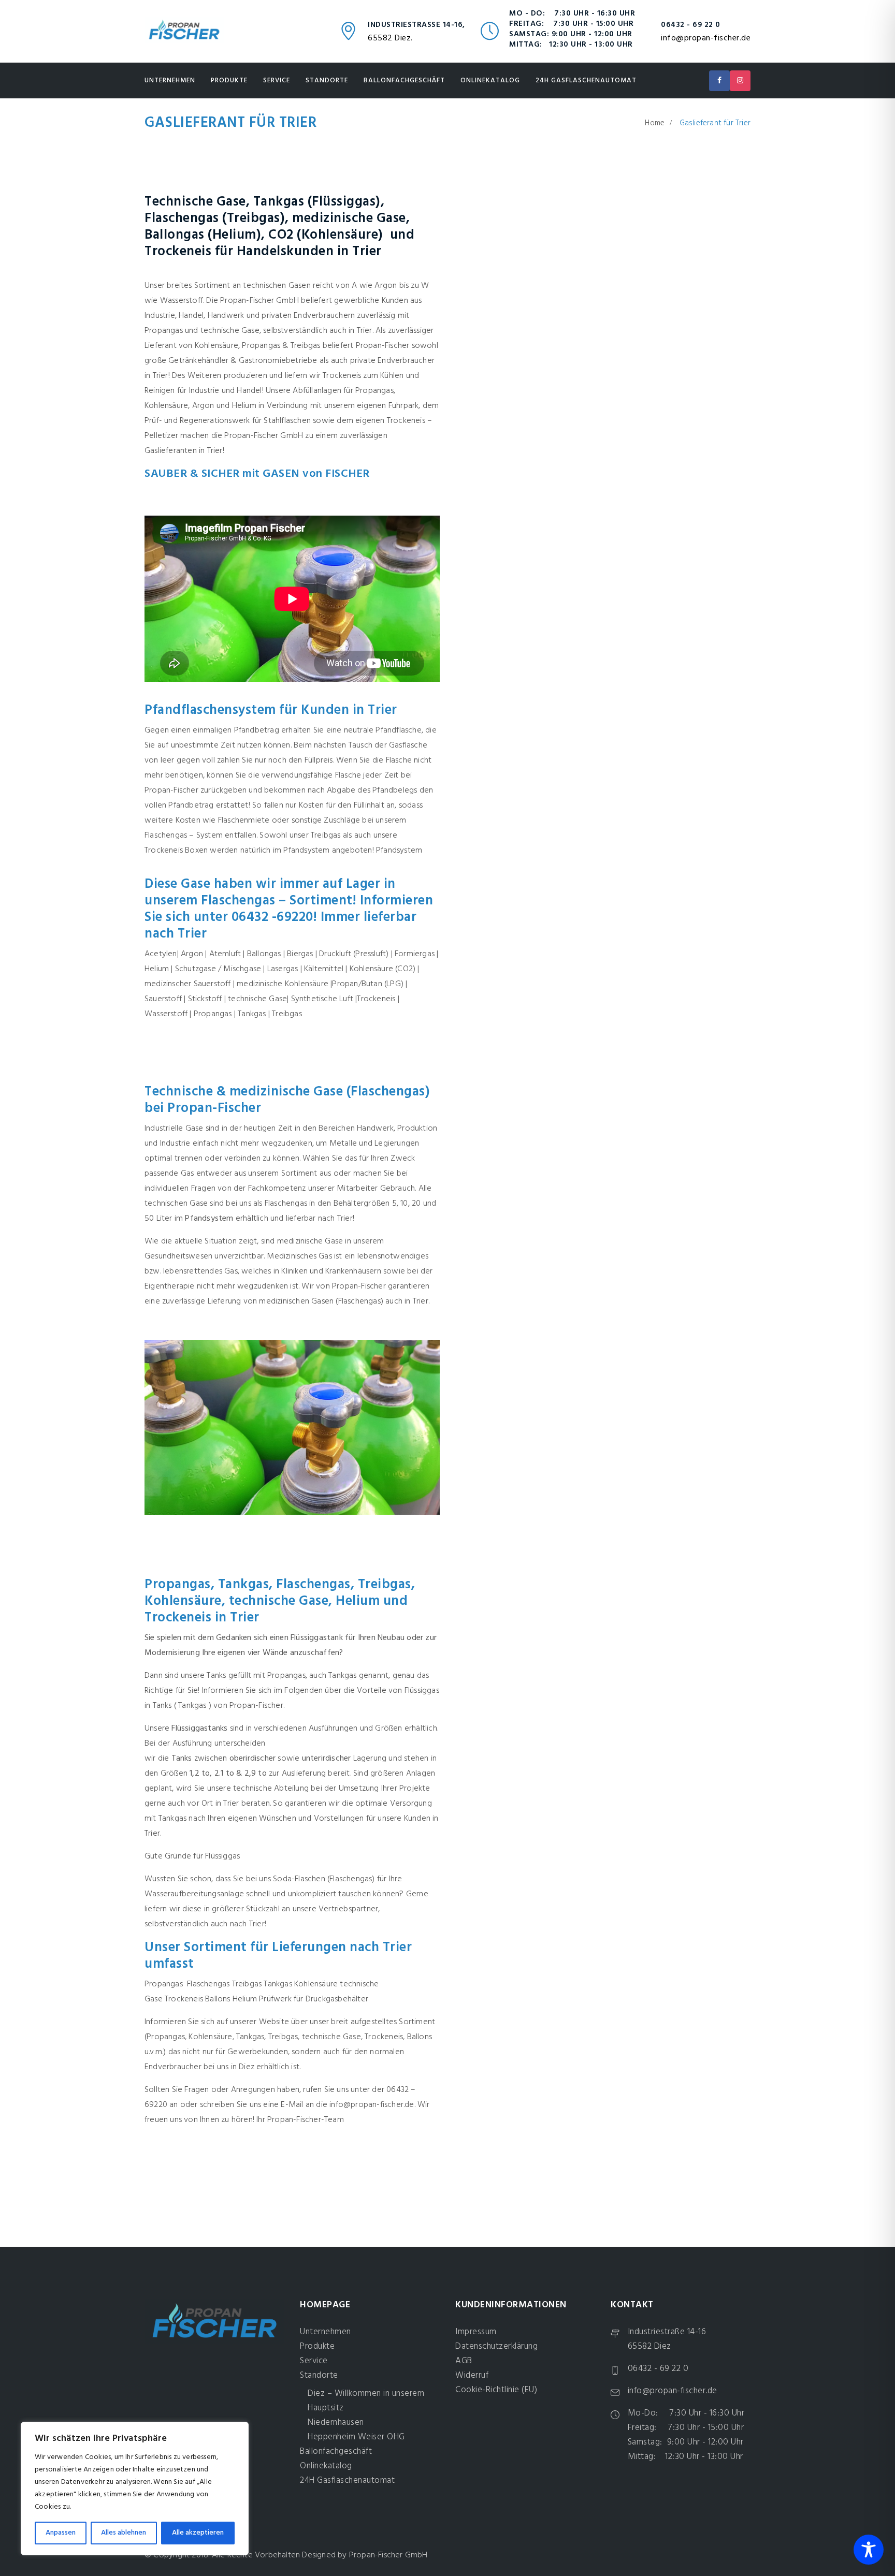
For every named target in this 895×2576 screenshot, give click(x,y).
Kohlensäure (316, 1984)
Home (655, 123)
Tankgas (278, 1984)
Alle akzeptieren (198, 2533)
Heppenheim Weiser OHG (356, 2437)
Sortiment (299, 1174)
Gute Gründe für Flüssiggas (192, 1856)
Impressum (476, 2332)
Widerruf (472, 2375)
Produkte (229, 80)
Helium (245, 1999)
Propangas (164, 1984)
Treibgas (247, 1984)
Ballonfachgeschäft (404, 80)
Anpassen (61, 2533)
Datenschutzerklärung (496, 2346)
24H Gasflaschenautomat (586, 80)
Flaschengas (208, 1984)
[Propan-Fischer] (184, 31)
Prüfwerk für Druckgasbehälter (314, 1999)
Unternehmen (170, 80)
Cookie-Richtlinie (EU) (496, 2390)
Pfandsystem (400, 851)
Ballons (218, 1999)
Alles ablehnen (124, 2533)
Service (277, 80)
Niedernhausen (336, 2423)
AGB (464, 2361)
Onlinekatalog (490, 80)
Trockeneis (184, 1999)
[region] (135, 2489)
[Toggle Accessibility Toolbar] (869, 2550)
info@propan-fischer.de (706, 38)
